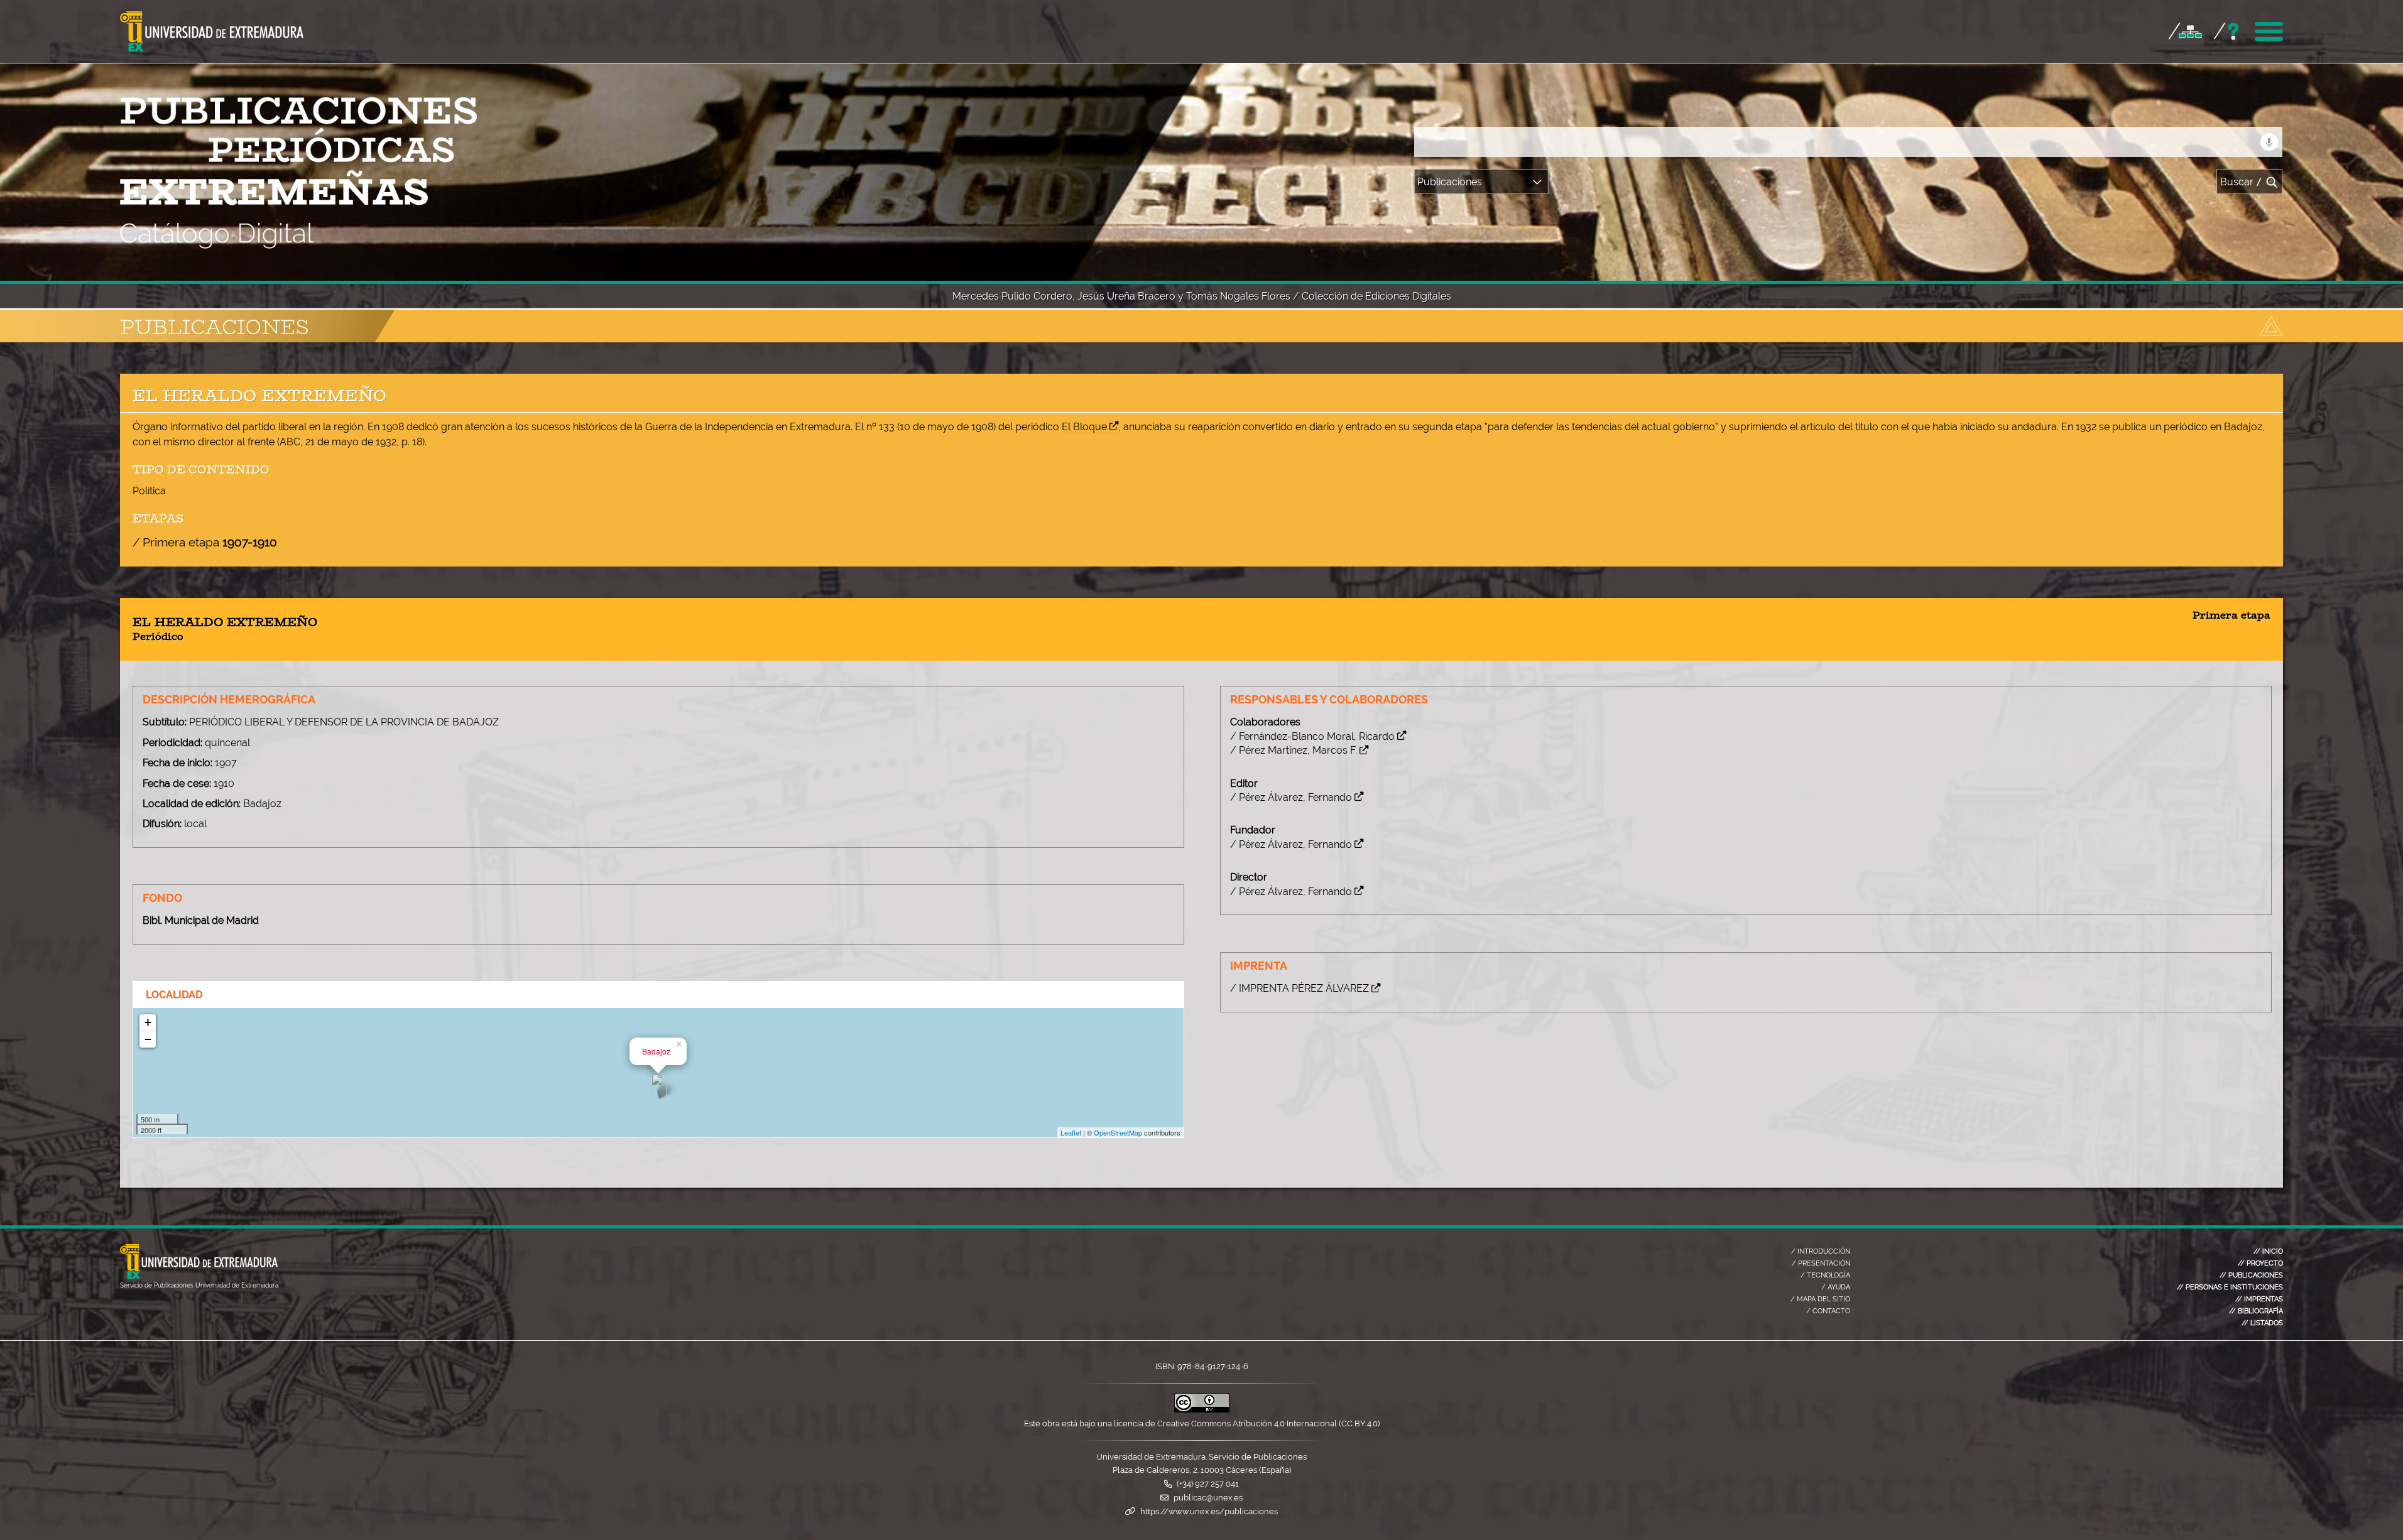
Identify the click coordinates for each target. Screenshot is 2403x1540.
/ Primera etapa (205, 542)
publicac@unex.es (1208, 1498)
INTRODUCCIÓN (1821, 1251)
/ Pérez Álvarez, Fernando (1291, 797)
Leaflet (1071, 1132)
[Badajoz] (659, 1086)
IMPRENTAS (2259, 1299)
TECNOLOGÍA (1825, 1275)
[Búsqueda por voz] (2269, 142)
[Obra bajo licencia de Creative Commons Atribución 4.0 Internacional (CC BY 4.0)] (1202, 1410)
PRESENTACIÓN (1821, 1263)
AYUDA (1836, 1287)
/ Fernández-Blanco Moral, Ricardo (1312, 736)
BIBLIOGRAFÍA (2256, 1311)
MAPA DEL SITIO (1820, 1299)
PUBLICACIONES (2251, 1275)
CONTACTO (1828, 1311)
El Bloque (1084, 427)
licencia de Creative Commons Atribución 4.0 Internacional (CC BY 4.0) (1247, 1423)
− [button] (148, 1039)
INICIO (2268, 1251)
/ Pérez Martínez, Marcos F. (1294, 750)
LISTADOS (2262, 1323)
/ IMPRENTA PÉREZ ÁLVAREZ (1300, 988)
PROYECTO (2260, 1263)
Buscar (2241, 182)
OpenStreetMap (1118, 1132)
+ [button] (148, 1022)
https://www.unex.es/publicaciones (1209, 1511)
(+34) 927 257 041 (1208, 1484)
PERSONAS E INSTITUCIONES (2230, 1287)
